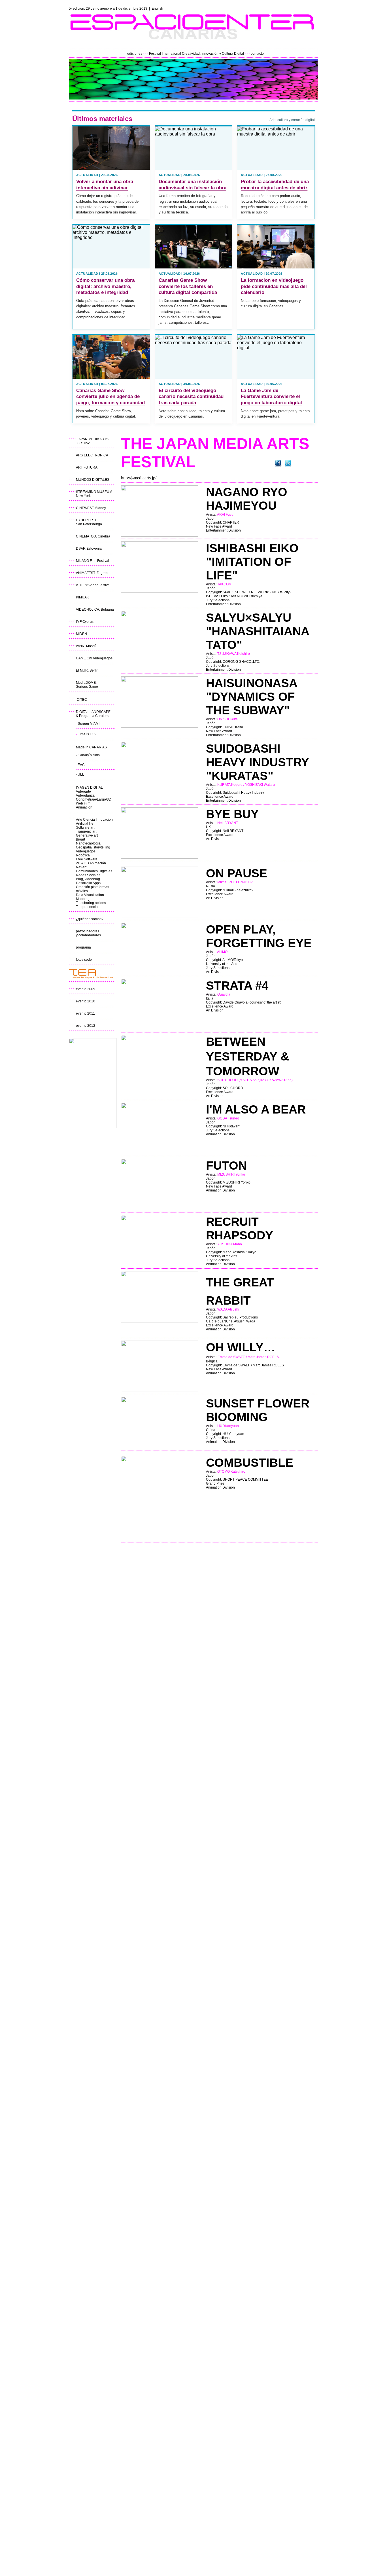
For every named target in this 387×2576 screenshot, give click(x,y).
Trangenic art (86, 831)
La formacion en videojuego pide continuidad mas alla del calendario (274, 286)
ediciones (135, 54)
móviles (82, 891)
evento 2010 (86, 1001)
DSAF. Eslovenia (89, 549)
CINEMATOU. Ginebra (93, 536)
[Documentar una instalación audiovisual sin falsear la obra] (194, 148)
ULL (81, 774)
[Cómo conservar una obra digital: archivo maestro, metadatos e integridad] (111, 246)
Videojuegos (86, 851)
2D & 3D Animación (91, 863)
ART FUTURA (87, 467)
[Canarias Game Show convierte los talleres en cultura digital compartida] (194, 246)
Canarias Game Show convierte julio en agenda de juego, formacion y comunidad (110, 397)
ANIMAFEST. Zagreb (92, 573)
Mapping (83, 899)
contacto (257, 54)
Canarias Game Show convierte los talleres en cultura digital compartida (188, 286)
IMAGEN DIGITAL (89, 788)
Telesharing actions (91, 903)
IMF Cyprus (85, 622)
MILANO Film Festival (93, 561)
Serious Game (87, 687)
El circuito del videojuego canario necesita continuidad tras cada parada (191, 397)
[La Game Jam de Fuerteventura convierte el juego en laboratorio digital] (276, 357)
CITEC (82, 700)
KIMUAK (82, 597)
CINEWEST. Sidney (91, 508)
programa (83, 947)
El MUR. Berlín (87, 670)
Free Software (87, 859)
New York (83, 496)
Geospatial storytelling (93, 847)
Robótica (83, 855)
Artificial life (85, 824)
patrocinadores (88, 931)
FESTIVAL (85, 443)
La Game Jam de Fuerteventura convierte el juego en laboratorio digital (271, 397)
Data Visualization (90, 895)
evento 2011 (85, 1013)
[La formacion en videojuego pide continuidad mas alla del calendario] (276, 246)
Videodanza (86, 795)
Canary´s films (89, 755)
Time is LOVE (88, 734)
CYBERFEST (86, 520)
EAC (81, 765)
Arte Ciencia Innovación (94, 820)
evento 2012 (86, 1026)
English (157, 9)
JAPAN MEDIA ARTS (93, 439)
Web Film (83, 803)
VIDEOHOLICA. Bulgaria (95, 609)
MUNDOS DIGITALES (93, 480)
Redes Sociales (88, 875)
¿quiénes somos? (90, 919)
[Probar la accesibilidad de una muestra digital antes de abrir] (276, 148)
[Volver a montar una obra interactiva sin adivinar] (111, 148)
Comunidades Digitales (94, 871)
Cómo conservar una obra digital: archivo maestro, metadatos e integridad (105, 286)
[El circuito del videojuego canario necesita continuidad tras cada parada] (194, 357)
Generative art (87, 835)
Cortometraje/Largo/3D (94, 799)
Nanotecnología (88, 843)
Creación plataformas (93, 887)
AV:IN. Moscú (86, 646)
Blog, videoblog (88, 879)
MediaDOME (86, 683)
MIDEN (81, 634)
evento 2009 (86, 989)
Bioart (80, 839)
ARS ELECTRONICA (92, 455)
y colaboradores (88, 935)
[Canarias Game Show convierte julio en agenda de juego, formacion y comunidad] (111, 357)
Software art (85, 827)
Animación (84, 807)
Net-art (81, 867)
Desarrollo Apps (88, 883)
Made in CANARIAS (91, 747)
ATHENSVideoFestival (93, 585)
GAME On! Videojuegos (94, 658)
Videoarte (83, 791)
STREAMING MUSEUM (94, 492)
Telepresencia (87, 907)
